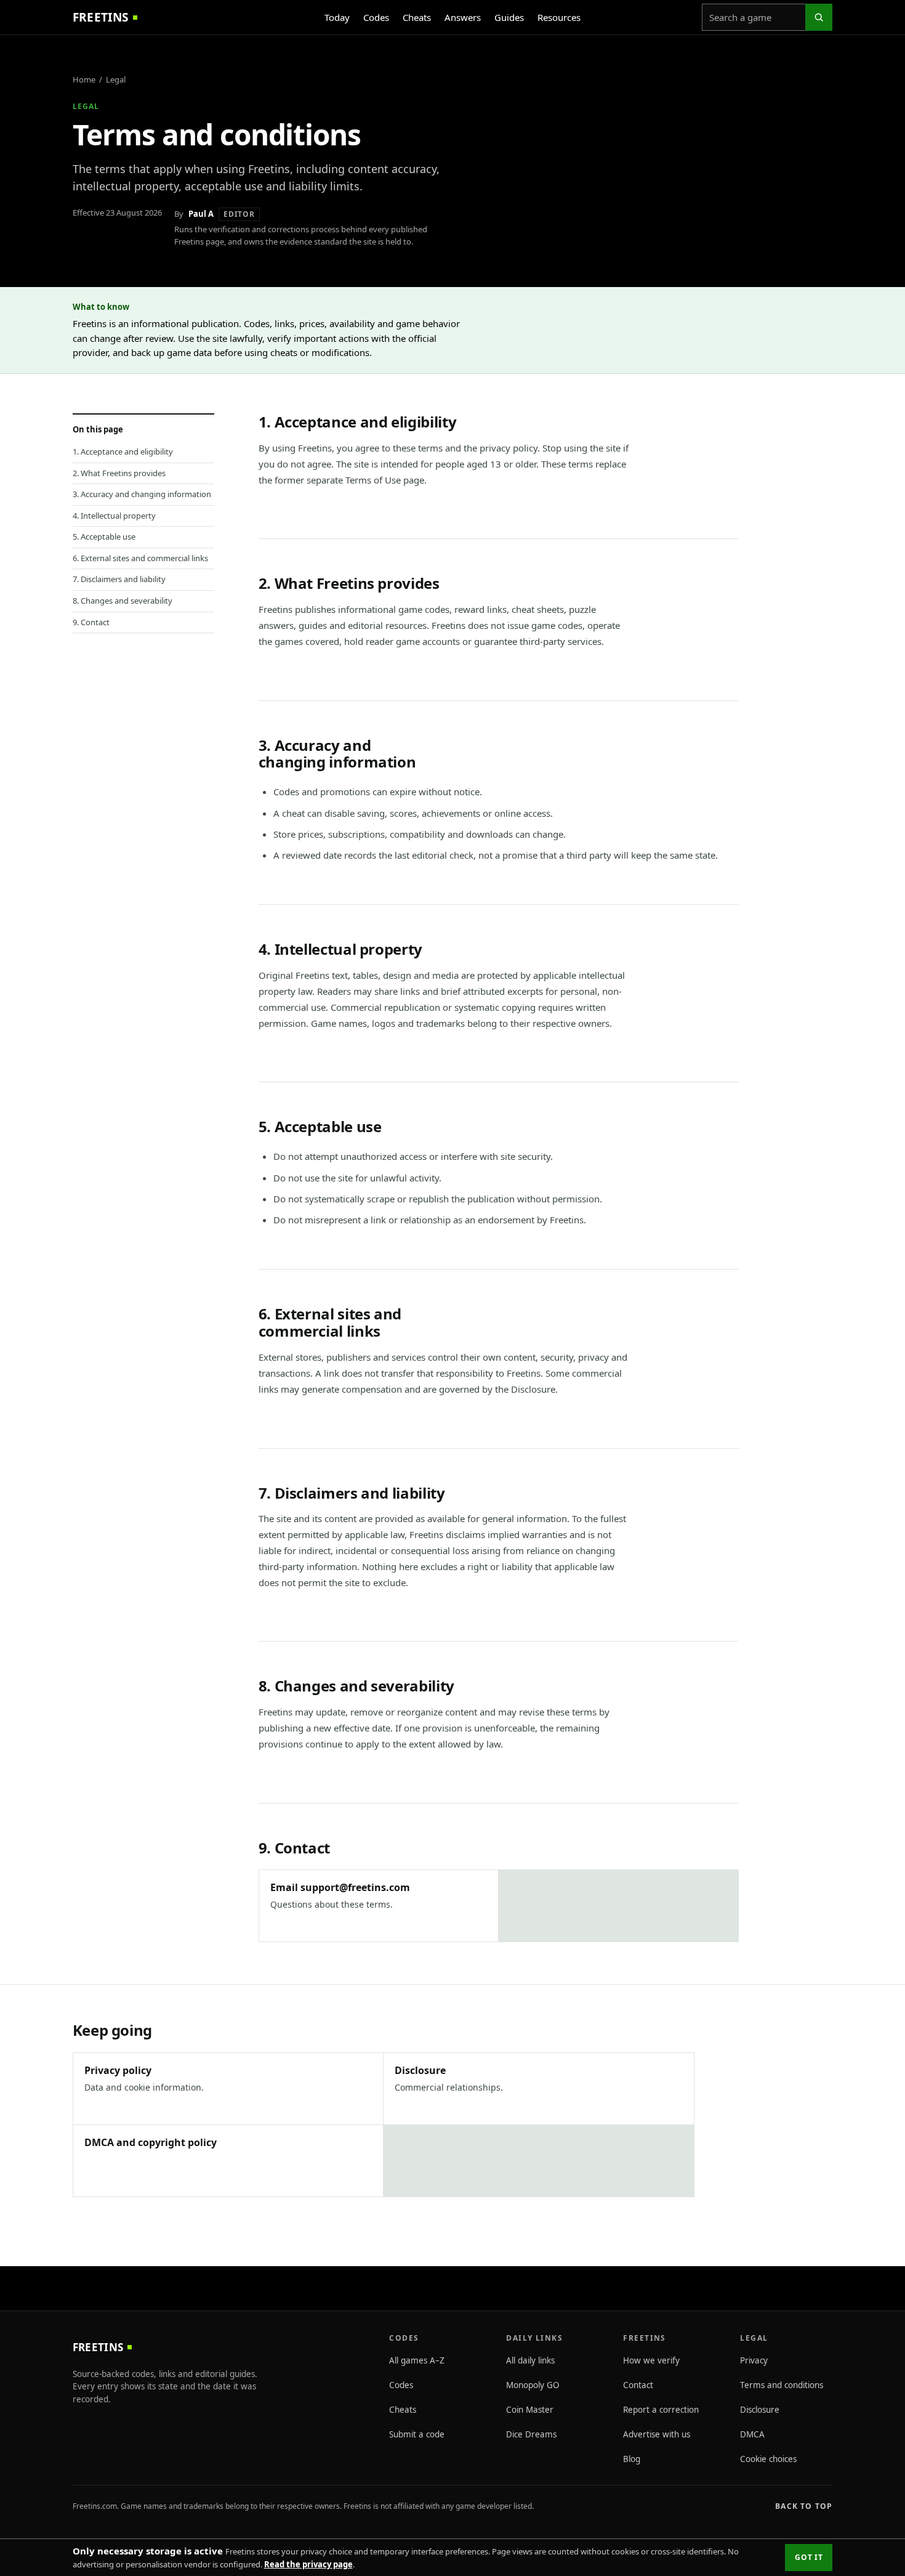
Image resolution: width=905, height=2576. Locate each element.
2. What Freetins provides (119, 473)
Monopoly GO (533, 2385)
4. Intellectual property (114, 516)
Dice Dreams (531, 2434)
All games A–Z (417, 2360)
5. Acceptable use (104, 537)
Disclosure (760, 2410)
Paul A (201, 214)
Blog (632, 2459)
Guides (509, 17)
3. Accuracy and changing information (142, 494)
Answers (463, 17)
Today (337, 17)
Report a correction (661, 2410)
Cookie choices (768, 2459)
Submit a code (417, 2434)
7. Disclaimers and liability (119, 579)
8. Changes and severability (123, 601)
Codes (376, 17)
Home (84, 79)
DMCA (752, 2434)
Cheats (417, 17)
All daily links (530, 2360)
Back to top (804, 2506)
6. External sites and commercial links (140, 558)
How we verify (651, 2360)
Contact (638, 2385)
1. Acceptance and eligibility (123, 452)
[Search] (819, 17)
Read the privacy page (308, 2564)
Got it (809, 2557)
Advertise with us (657, 2434)
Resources (559, 17)
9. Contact (91, 622)
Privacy (754, 2360)
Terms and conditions (782, 2385)
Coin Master (530, 2410)
